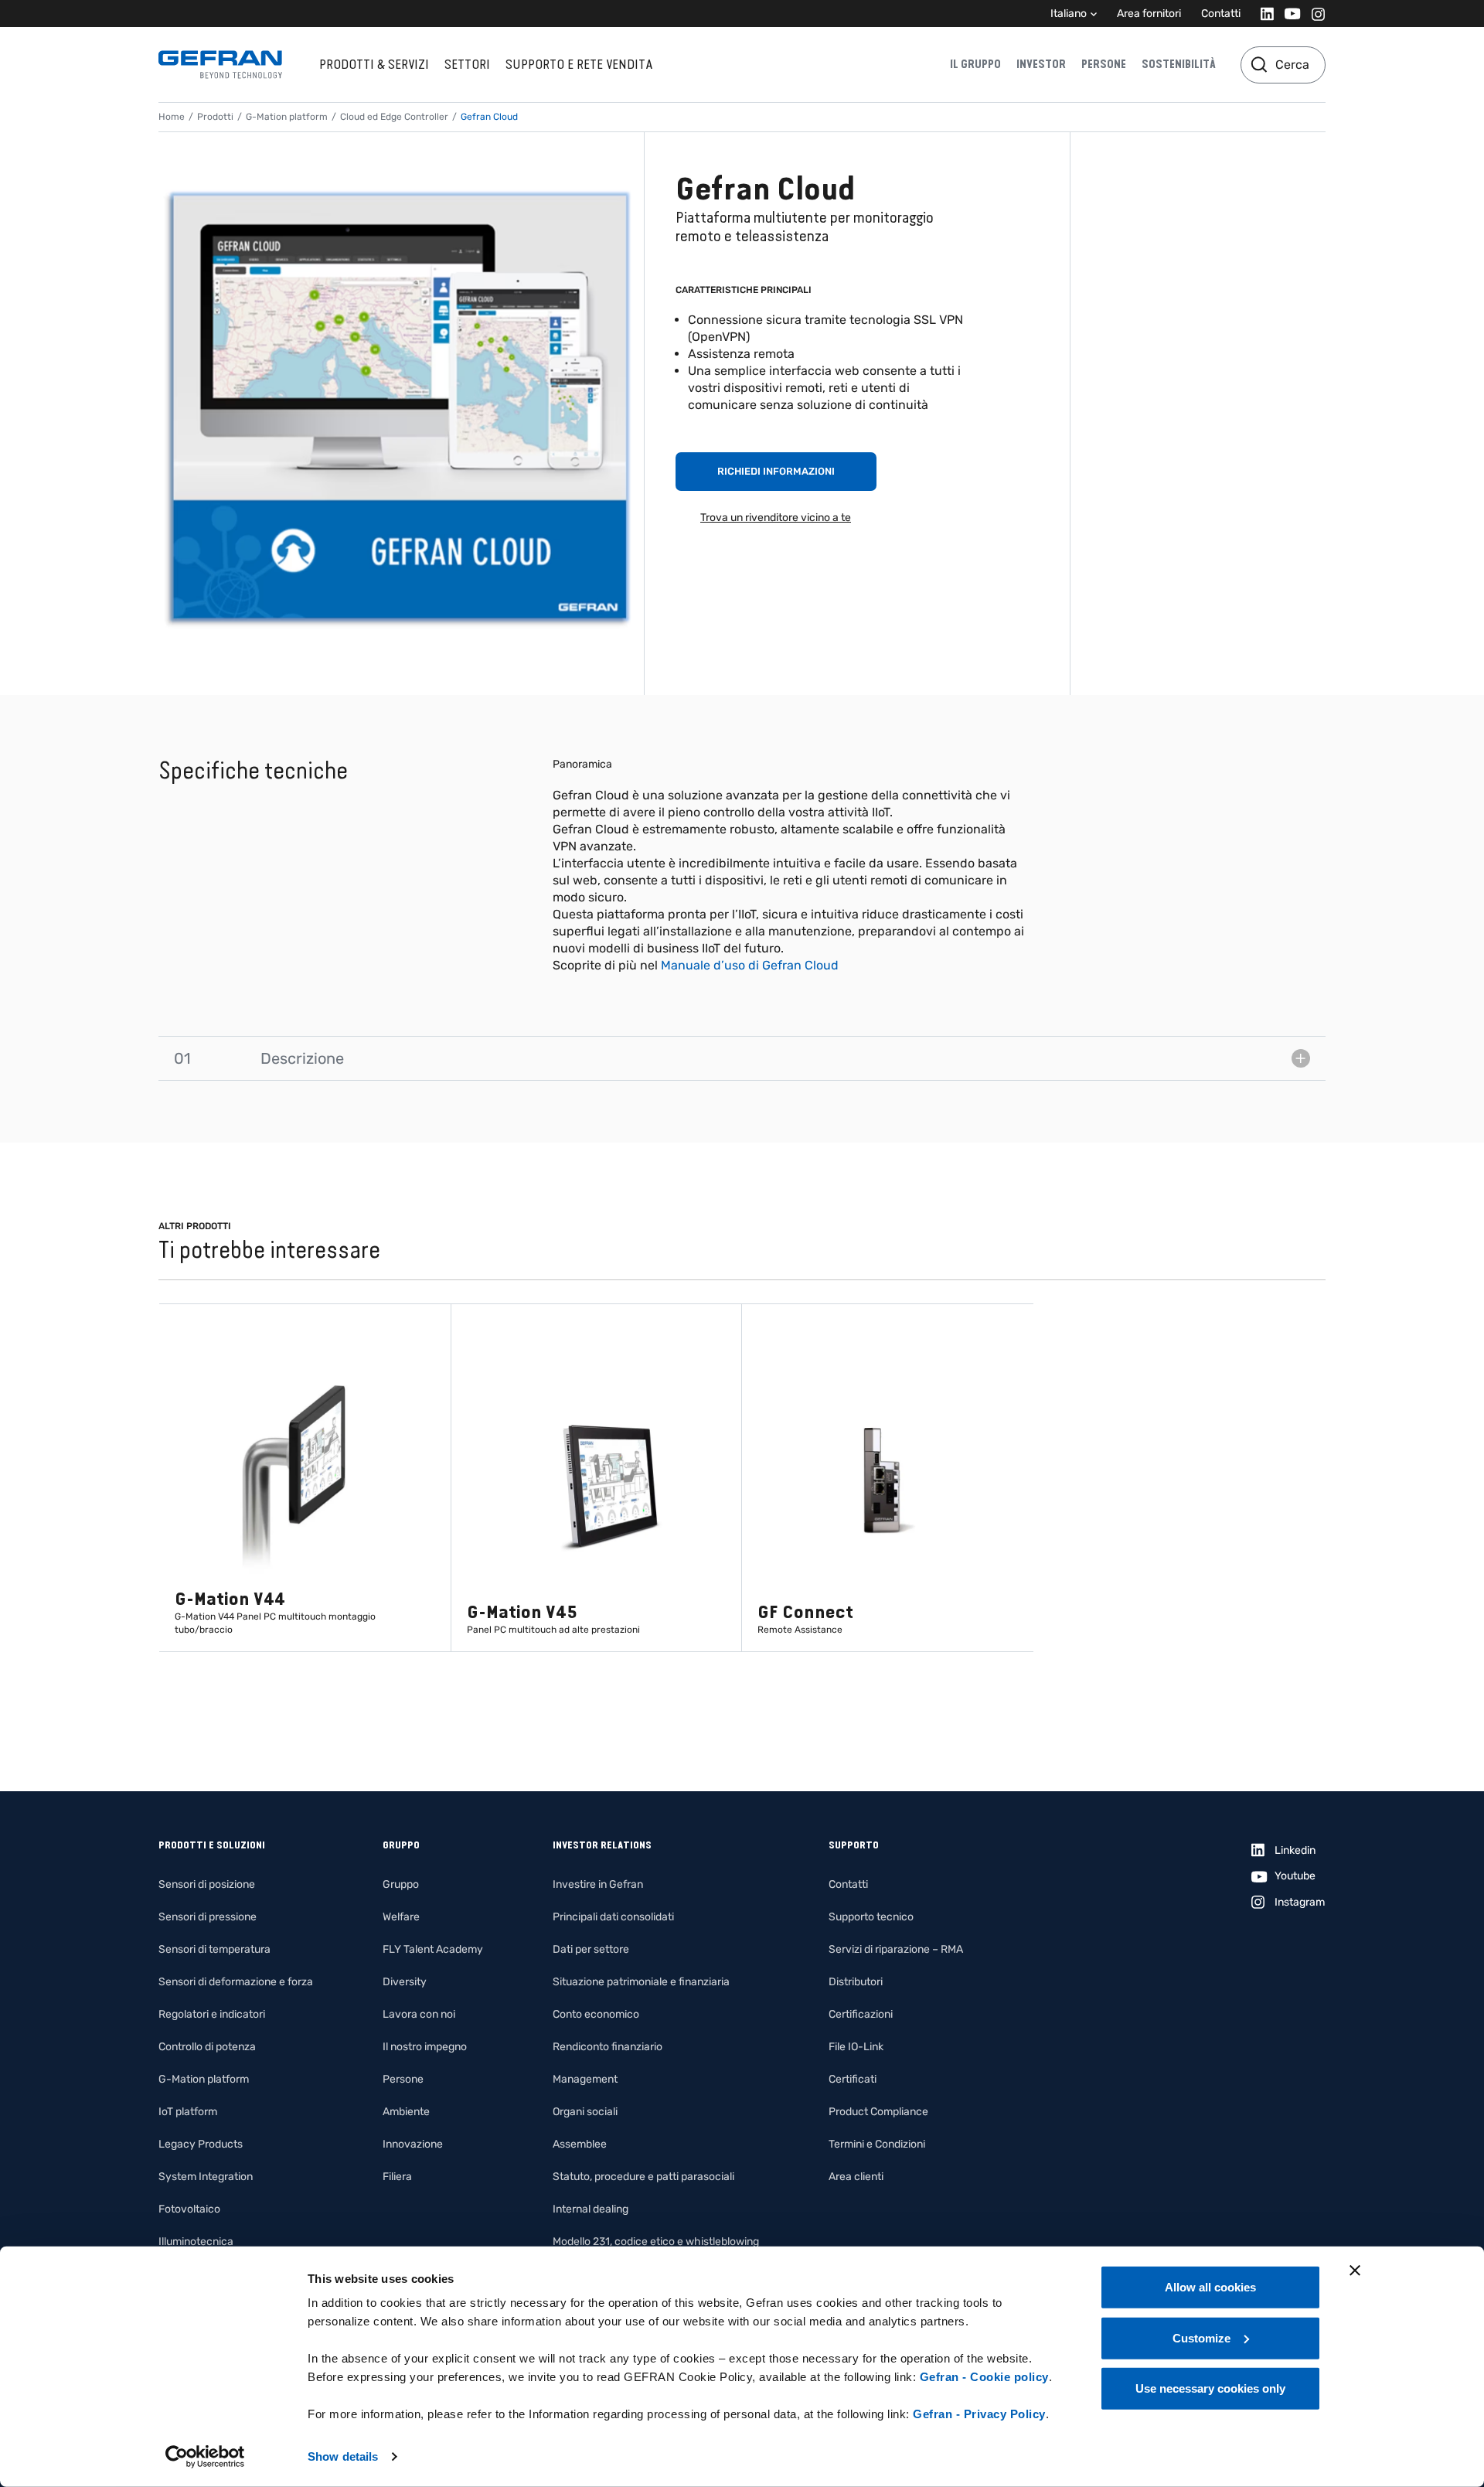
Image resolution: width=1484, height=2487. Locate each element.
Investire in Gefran (598, 1884)
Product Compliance (878, 2112)
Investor (1041, 64)
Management (585, 2079)
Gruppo (401, 1884)
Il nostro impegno (425, 2047)
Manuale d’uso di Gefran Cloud (750, 965)
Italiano (1069, 14)
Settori (467, 64)
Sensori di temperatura (214, 1949)
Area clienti (856, 2177)
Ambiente (406, 2112)
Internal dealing (591, 2209)
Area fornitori (1149, 14)
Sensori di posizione (207, 1884)
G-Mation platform (287, 117)
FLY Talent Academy (433, 1949)
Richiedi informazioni (776, 471)
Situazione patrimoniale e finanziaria (641, 1982)
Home (172, 117)
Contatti (1221, 14)
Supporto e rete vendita (579, 64)
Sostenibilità (1179, 64)
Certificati (853, 2079)
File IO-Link (856, 2047)
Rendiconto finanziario (608, 2047)
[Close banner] (1355, 2271)
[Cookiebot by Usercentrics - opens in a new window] (205, 2457)
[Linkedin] (1263, 14)
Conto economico (596, 2014)
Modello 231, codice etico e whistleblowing (656, 2242)
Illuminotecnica (196, 2242)
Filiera (397, 2177)
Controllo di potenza (207, 2047)
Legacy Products (201, 2144)
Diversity (405, 1982)
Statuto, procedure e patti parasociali (643, 2177)
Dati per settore (591, 1949)
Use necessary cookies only (1210, 2388)
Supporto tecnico (871, 1917)
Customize (1201, 2337)
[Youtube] (1288, 14)
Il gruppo (975, 64)
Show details (343, 2456)
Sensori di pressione (208, 1917)
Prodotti (215, 117)
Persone (1104, 64)
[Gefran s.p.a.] (220, 65)
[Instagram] (1314, 14)
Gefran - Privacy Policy (979, 2414)
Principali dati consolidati (613, 1917)
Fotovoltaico (189, 2209)
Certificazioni (861, 2014)
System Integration (206, 2177)
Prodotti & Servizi (374, 64)
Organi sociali (585, 2112)
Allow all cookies (1210, 2287)
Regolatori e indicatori (212, 2014)
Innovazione (413, 2144)
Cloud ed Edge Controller (394, 117)
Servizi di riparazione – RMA (896, 1949)
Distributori (856, 1982)
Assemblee (580, 2144)
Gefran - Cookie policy (984, 2377)
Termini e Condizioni (877, 2144)
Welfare (401, 1917)
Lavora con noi (419, 2014)
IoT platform (188, 2112)
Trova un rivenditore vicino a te (776, 518)
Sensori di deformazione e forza (236, 1982)
